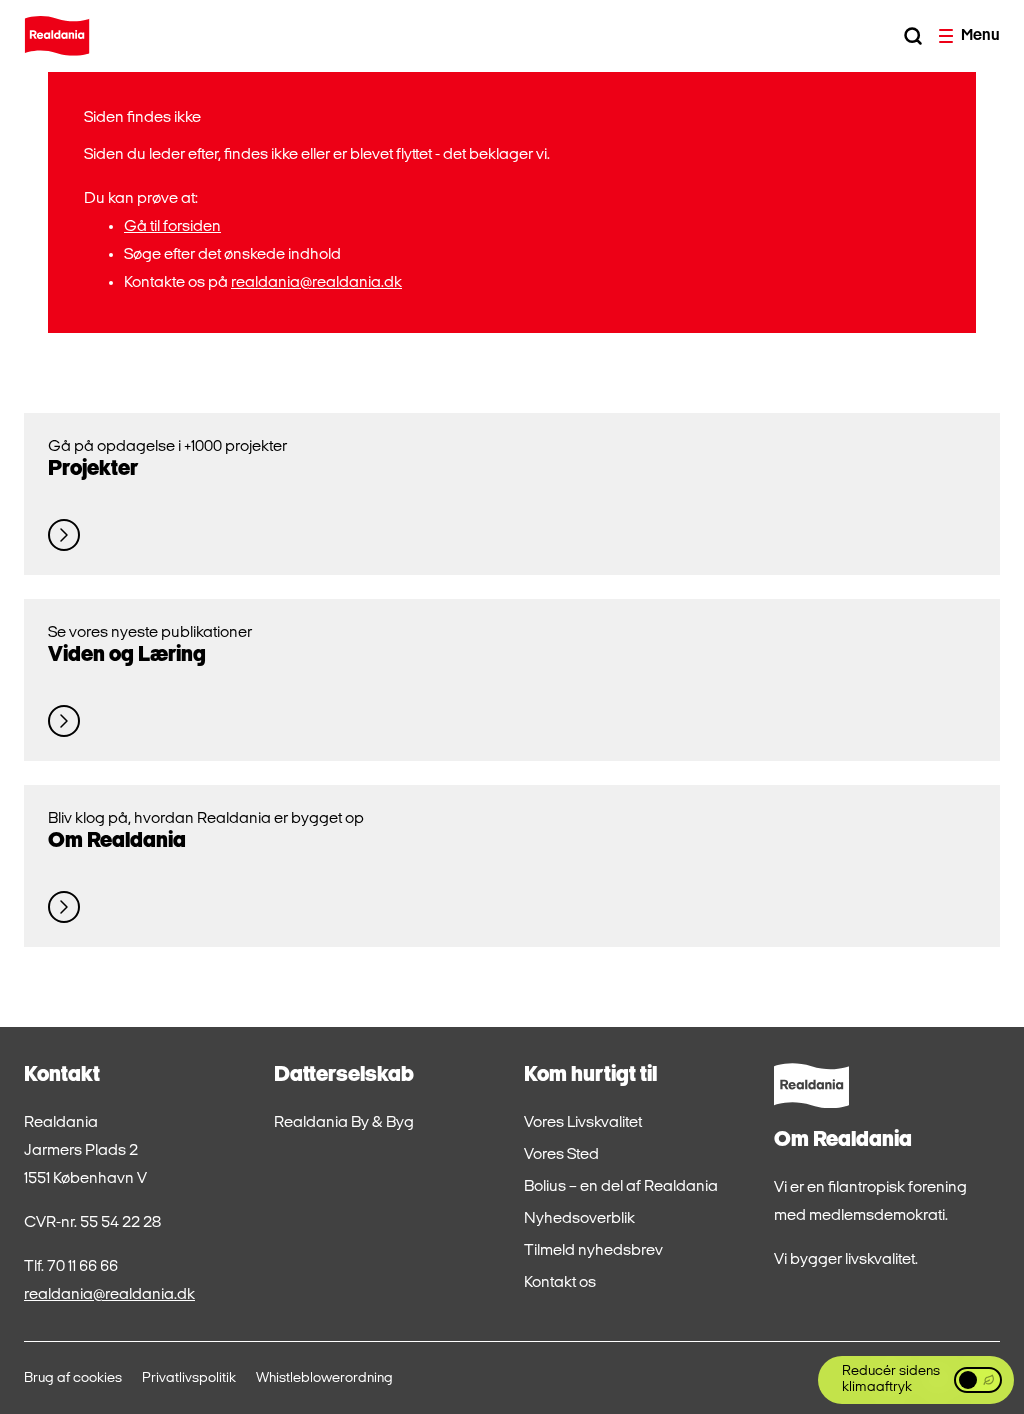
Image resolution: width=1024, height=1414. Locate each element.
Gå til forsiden (172, 227)
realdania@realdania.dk (316, 283)
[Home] (57, 36)
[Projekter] (64, 535)
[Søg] (913, 36)
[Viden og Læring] (64, 721)
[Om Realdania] (64, 907)
